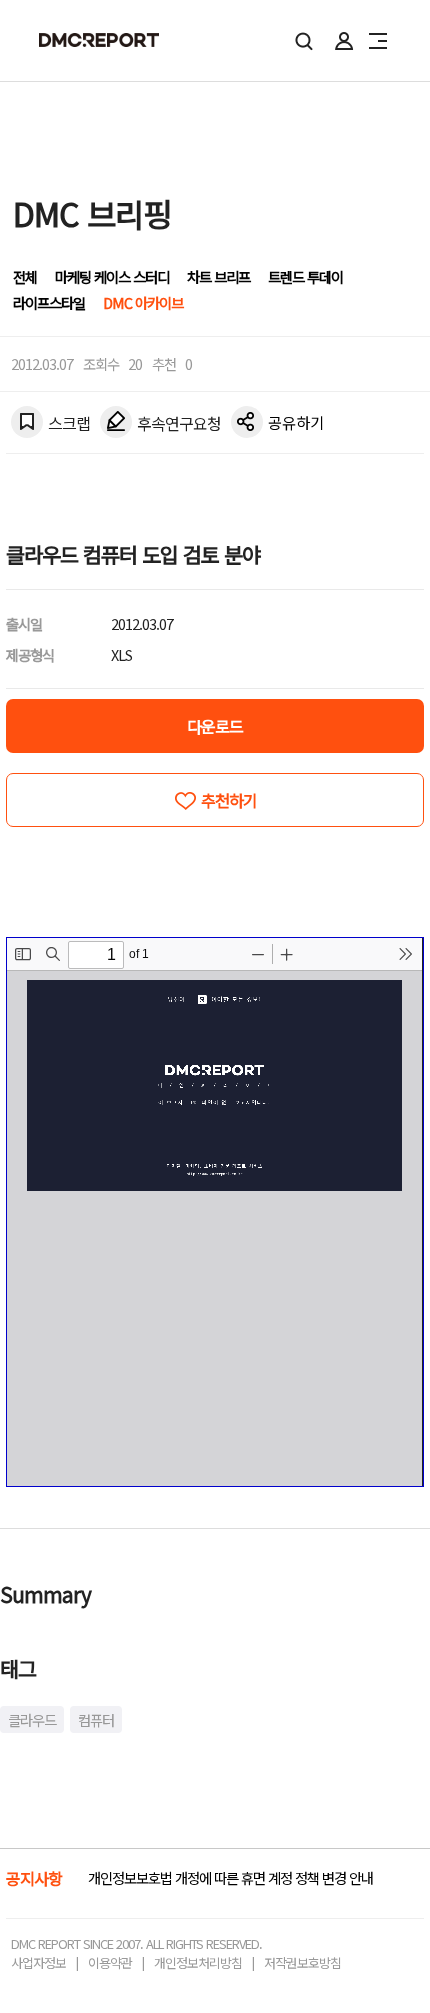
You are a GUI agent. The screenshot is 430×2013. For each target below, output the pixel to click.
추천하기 (229, 800)
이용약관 (110, 1962)
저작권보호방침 (302, 1962)
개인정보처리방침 (198, 1962)
